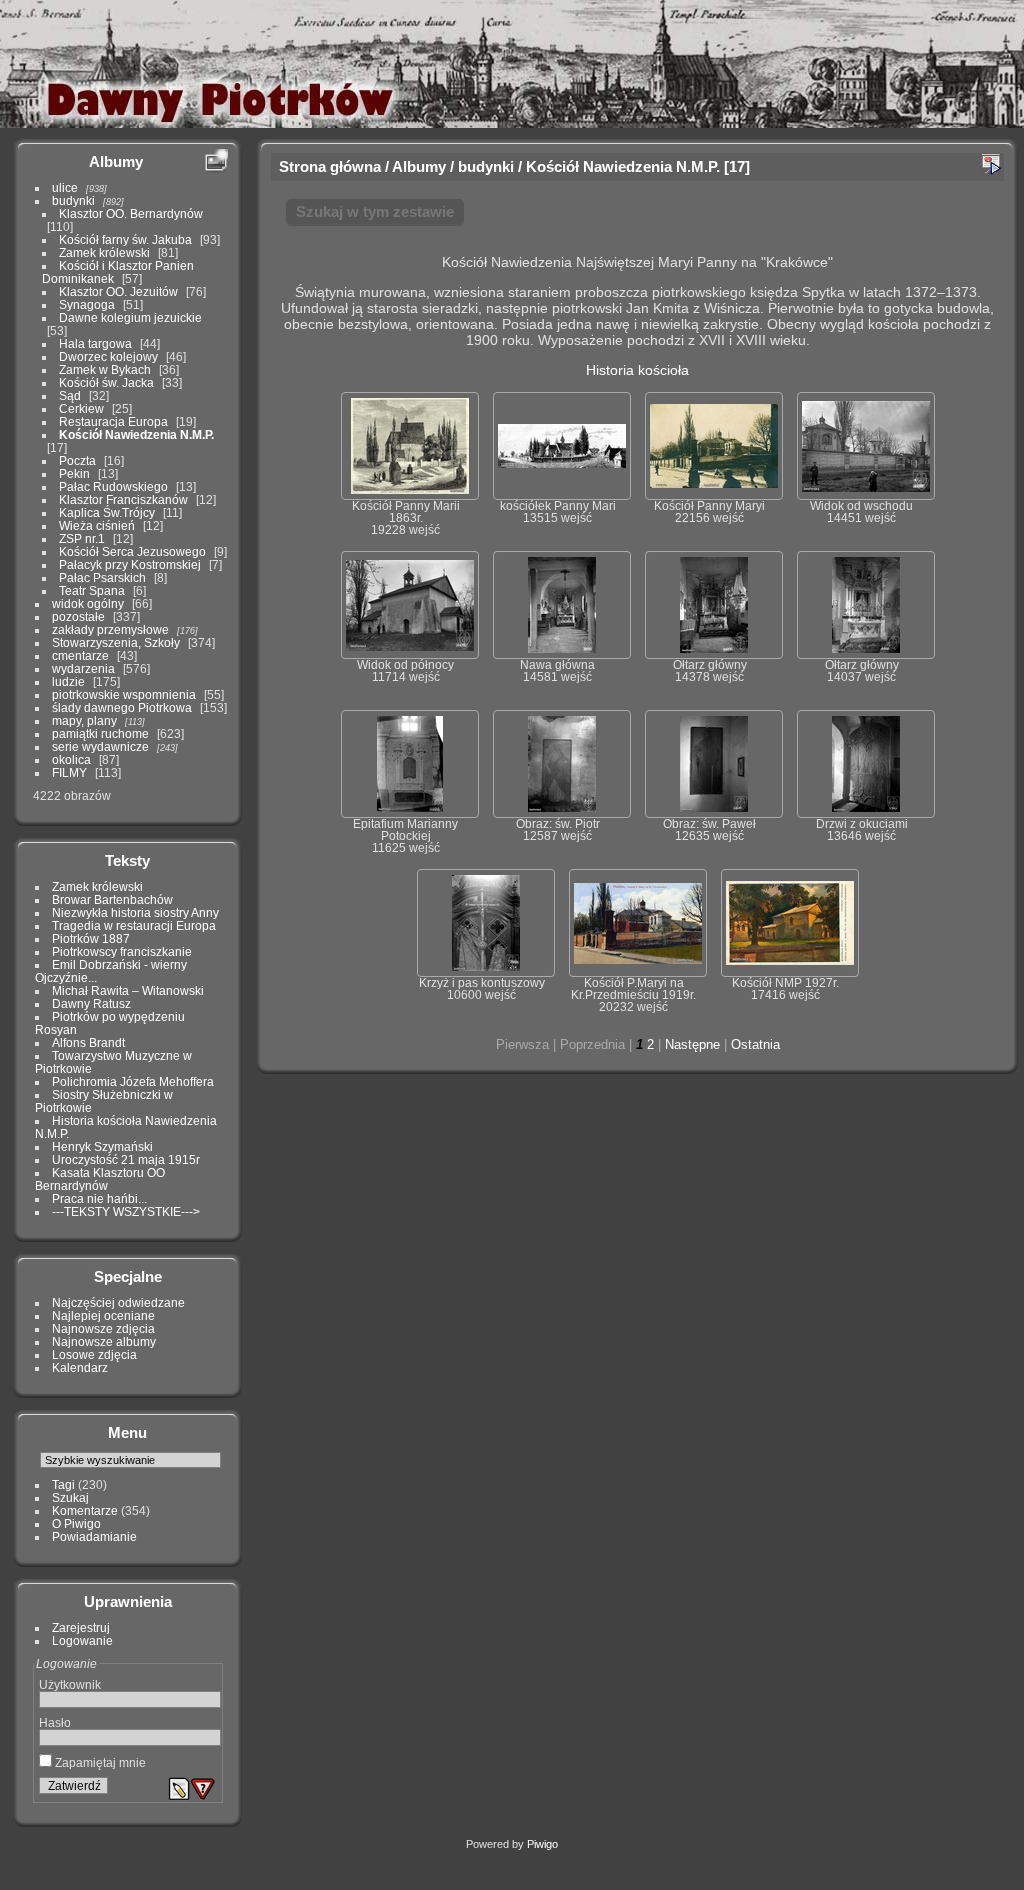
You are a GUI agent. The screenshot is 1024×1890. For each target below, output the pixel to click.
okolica (71, 759)
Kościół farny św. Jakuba (125, 239)
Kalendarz (80, 1367)
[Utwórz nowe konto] (179, 1789)
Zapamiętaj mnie (99, 1762)
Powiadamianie (94, 1536)
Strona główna (330, 166)
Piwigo (542, 1844)
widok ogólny (88, 603)
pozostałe (78, 616)
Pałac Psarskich (102, 577)
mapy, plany (84, 720)
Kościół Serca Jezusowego (132, 551)
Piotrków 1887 (91, 938)
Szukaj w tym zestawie (375, 211)
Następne (692, 1044)
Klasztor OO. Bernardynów (131, 213)
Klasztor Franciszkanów (123, 499)
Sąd (70, 395)
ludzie (68, 681)
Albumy (116, 161)
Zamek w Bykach (105, 369)
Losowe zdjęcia (94, 1354)
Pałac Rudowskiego (113, 486)
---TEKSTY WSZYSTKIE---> (126, 1211)
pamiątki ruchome (100, 733)
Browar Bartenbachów (112, 899)
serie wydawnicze (100, 746)
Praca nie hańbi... (99, 1198)
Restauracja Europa (113, 421)
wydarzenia (83, 668)
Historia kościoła (637, 370)
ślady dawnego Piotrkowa (122, 707)
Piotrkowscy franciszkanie (122, 951)
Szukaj (70, 1497)
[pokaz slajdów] (991, 164)
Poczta (77, 460)
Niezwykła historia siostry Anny (135, 912)
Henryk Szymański (102, 1146)
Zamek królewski (104, 252)
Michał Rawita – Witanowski (128, 990)
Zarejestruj (81, 1627)
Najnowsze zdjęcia (103, 1328)
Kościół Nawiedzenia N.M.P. (136, 434)
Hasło (55, 1722)
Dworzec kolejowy (108, 356)
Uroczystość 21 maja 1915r (126, 1159)
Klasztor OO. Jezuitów (118, 291)
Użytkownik (70, 1684)
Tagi (63, 1484)
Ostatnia (755, 1044)
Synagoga (87, 304)
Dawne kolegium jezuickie (130, 317)
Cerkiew (81, 408)
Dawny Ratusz (91, 1003)
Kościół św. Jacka (106, 382)
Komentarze (85, 1510)
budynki (73, 200)
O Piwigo (76, 1523)
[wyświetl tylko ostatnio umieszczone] (216, 161)
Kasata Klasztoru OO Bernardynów (100, 1179)
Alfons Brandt (88, 1042)
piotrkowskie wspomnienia (124, 694)
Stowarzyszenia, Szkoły (116, 642)
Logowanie (82, 1640)
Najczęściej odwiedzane (118, 1302)
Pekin (74, 473)
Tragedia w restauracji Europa (134, 925)
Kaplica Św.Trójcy (107, 512)
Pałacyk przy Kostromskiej (130, 564)
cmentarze (80, 655)
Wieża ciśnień (97, 525)
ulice (65, 187)
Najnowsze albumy (104, 1341)
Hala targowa (95, 343)
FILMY (69, 772)
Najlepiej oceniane (103, 1315)
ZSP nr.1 (82, 538)
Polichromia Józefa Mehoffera (133, 1081)
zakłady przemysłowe (110, 629)
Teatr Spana (92, 590)
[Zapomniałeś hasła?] (203, 1789)
